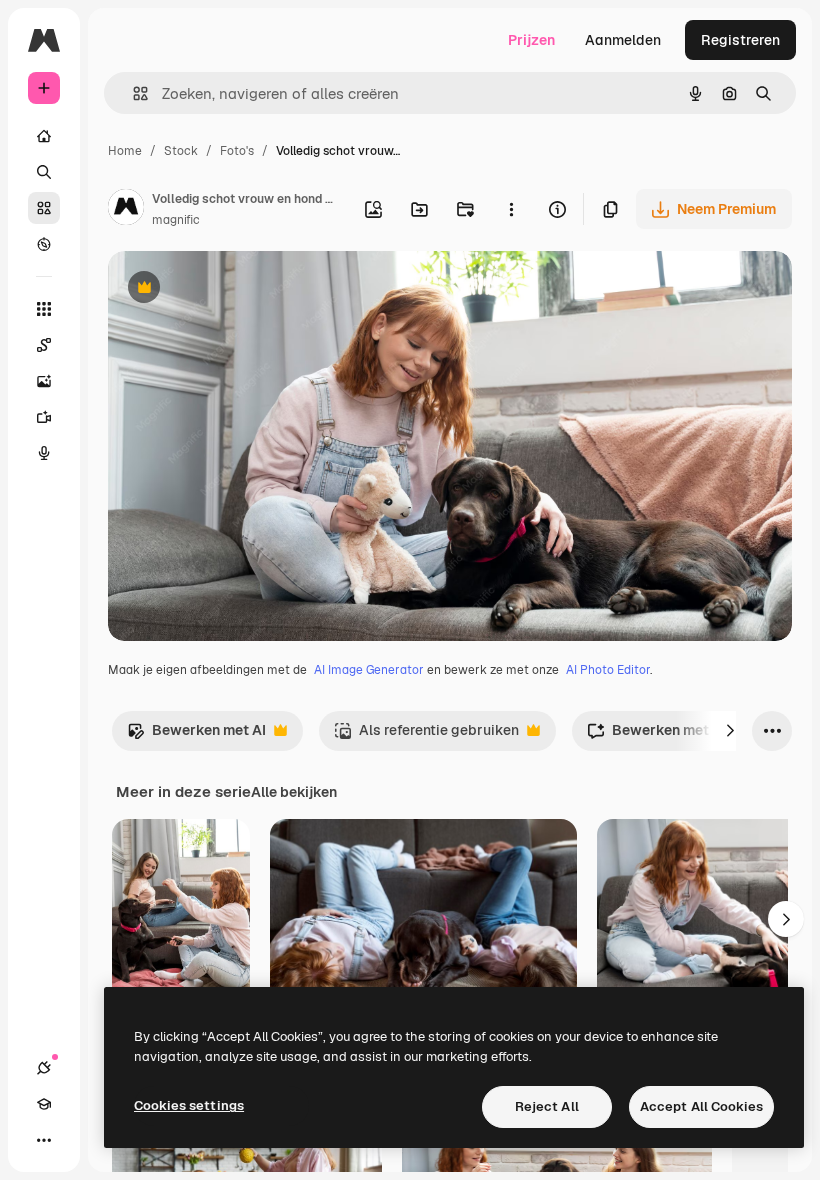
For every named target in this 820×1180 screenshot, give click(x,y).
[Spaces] (44, 345)
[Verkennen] (44, 244)
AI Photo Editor (608, 670)
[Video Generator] (44, 417)
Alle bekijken (294, 792)
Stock (181, 151)
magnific (176, 220)
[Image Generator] (44, 381)
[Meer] (44, 1140)
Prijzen (531, 40)
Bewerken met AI (196, 735)
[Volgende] (730, 731)
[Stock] (44, 208)
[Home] (44, 136)
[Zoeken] (44, 172)
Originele (239, 289)
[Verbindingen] (44, 1068)
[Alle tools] (44, 309)
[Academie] (44, 1104)
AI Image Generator (369, 670)
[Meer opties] (511, 209)
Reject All (547, 1106)
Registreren (740, 40)
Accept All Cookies (701, 1106)
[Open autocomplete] (132, 93)
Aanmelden (623, 40)
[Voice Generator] (44, 453)
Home (125, 151)
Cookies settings (189, 1105)
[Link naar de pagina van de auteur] (126, 210)
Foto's (237, 151)
